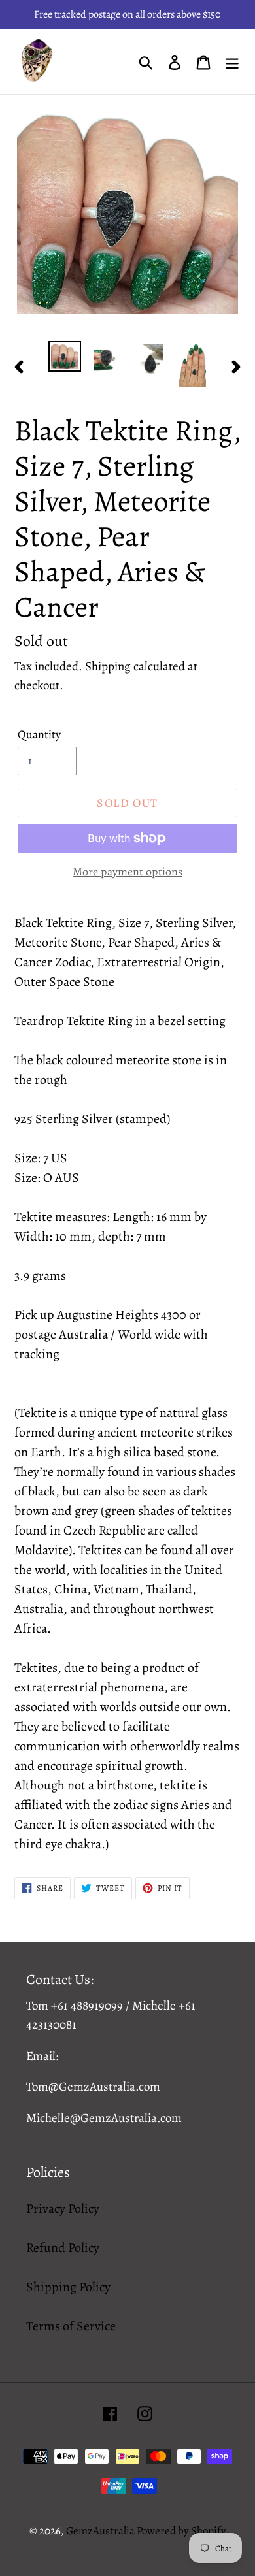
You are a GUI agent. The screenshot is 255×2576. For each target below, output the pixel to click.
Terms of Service (71, 2326)
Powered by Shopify (181, 2531)
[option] (65, 356)
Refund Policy (63, 2248)
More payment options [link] (127, 872)
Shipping (108, 666)
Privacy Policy (63, 2209)
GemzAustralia (101, 2531)
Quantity (39, 734)
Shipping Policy (68, 2287)
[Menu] (232, 61)
